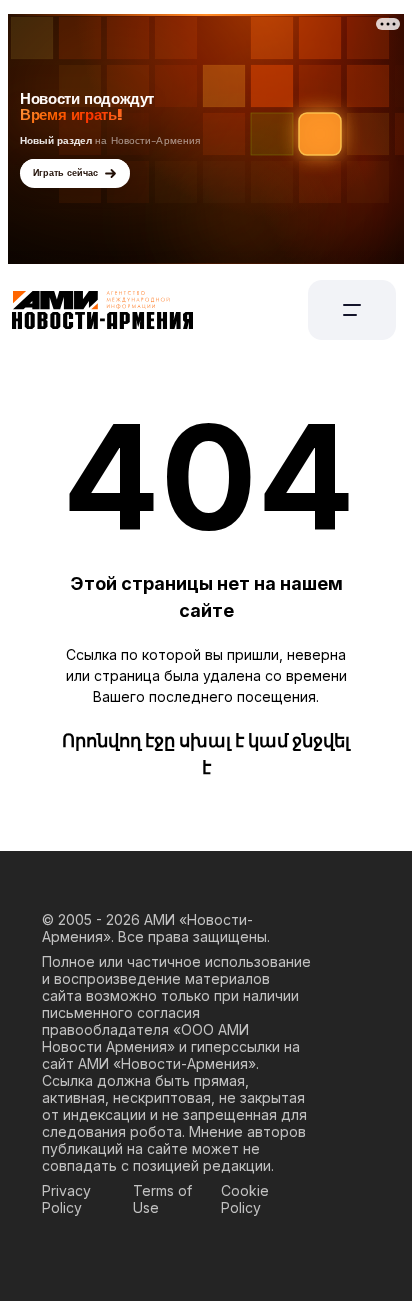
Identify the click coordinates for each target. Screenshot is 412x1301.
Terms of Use (162, 1199)
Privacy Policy (66, 1199)
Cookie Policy (245, 1199)
